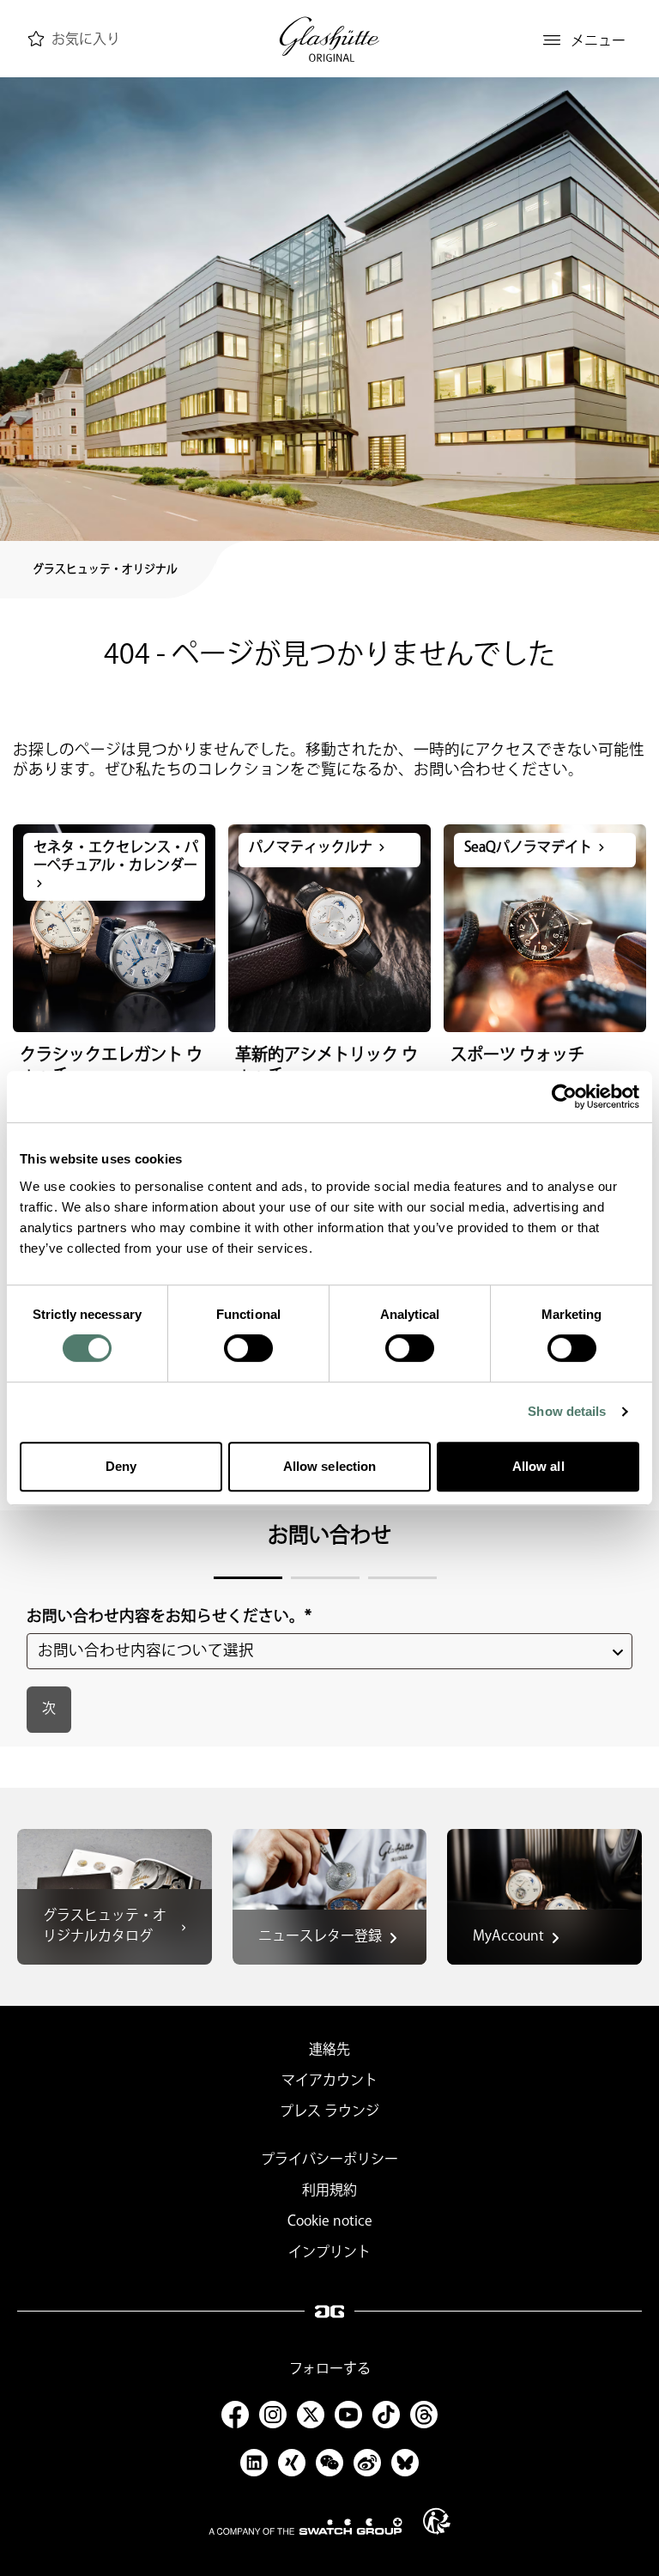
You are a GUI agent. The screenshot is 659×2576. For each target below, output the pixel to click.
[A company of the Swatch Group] (305, 2526)
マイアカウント (329, 2081)
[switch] (248, 1348)
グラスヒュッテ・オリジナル (105, 569)
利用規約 (329, 2191)
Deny (121, 1466)
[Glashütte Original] (329, 40)
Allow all (538, 1466)
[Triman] (437, 2521)
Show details (567, 1411)
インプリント (329, 2253)
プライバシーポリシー (329, 2160)
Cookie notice (330, 2222)
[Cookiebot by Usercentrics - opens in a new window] (564, 1097)
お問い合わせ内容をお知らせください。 (169, 1616)
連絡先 (329, 2050)
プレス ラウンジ (329, 2112)
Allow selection (330, 1466)
